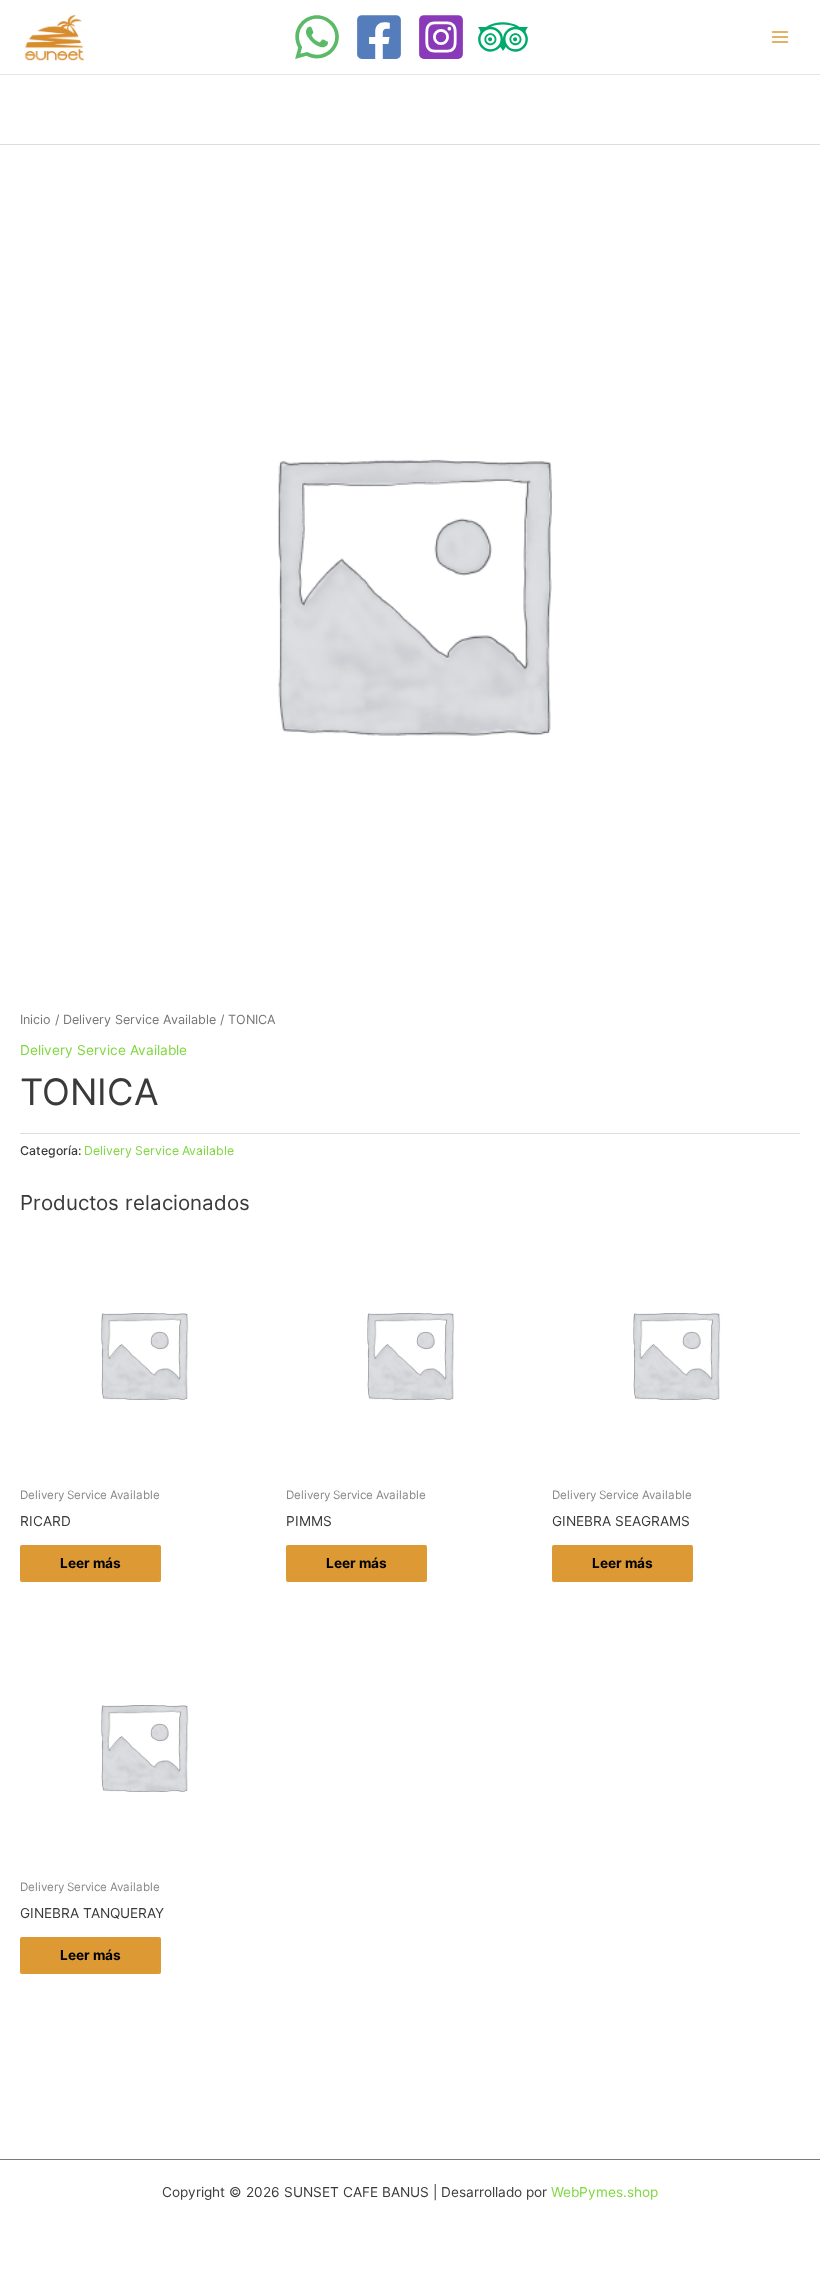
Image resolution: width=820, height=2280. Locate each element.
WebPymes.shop (604, 2192)
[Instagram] (441, 37)
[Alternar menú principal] (780, 37)
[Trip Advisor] (503, 37)
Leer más (90, 1563)
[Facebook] (379, 37)
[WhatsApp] (317, 37)
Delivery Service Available (139, 1019)
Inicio (35, 1019)
